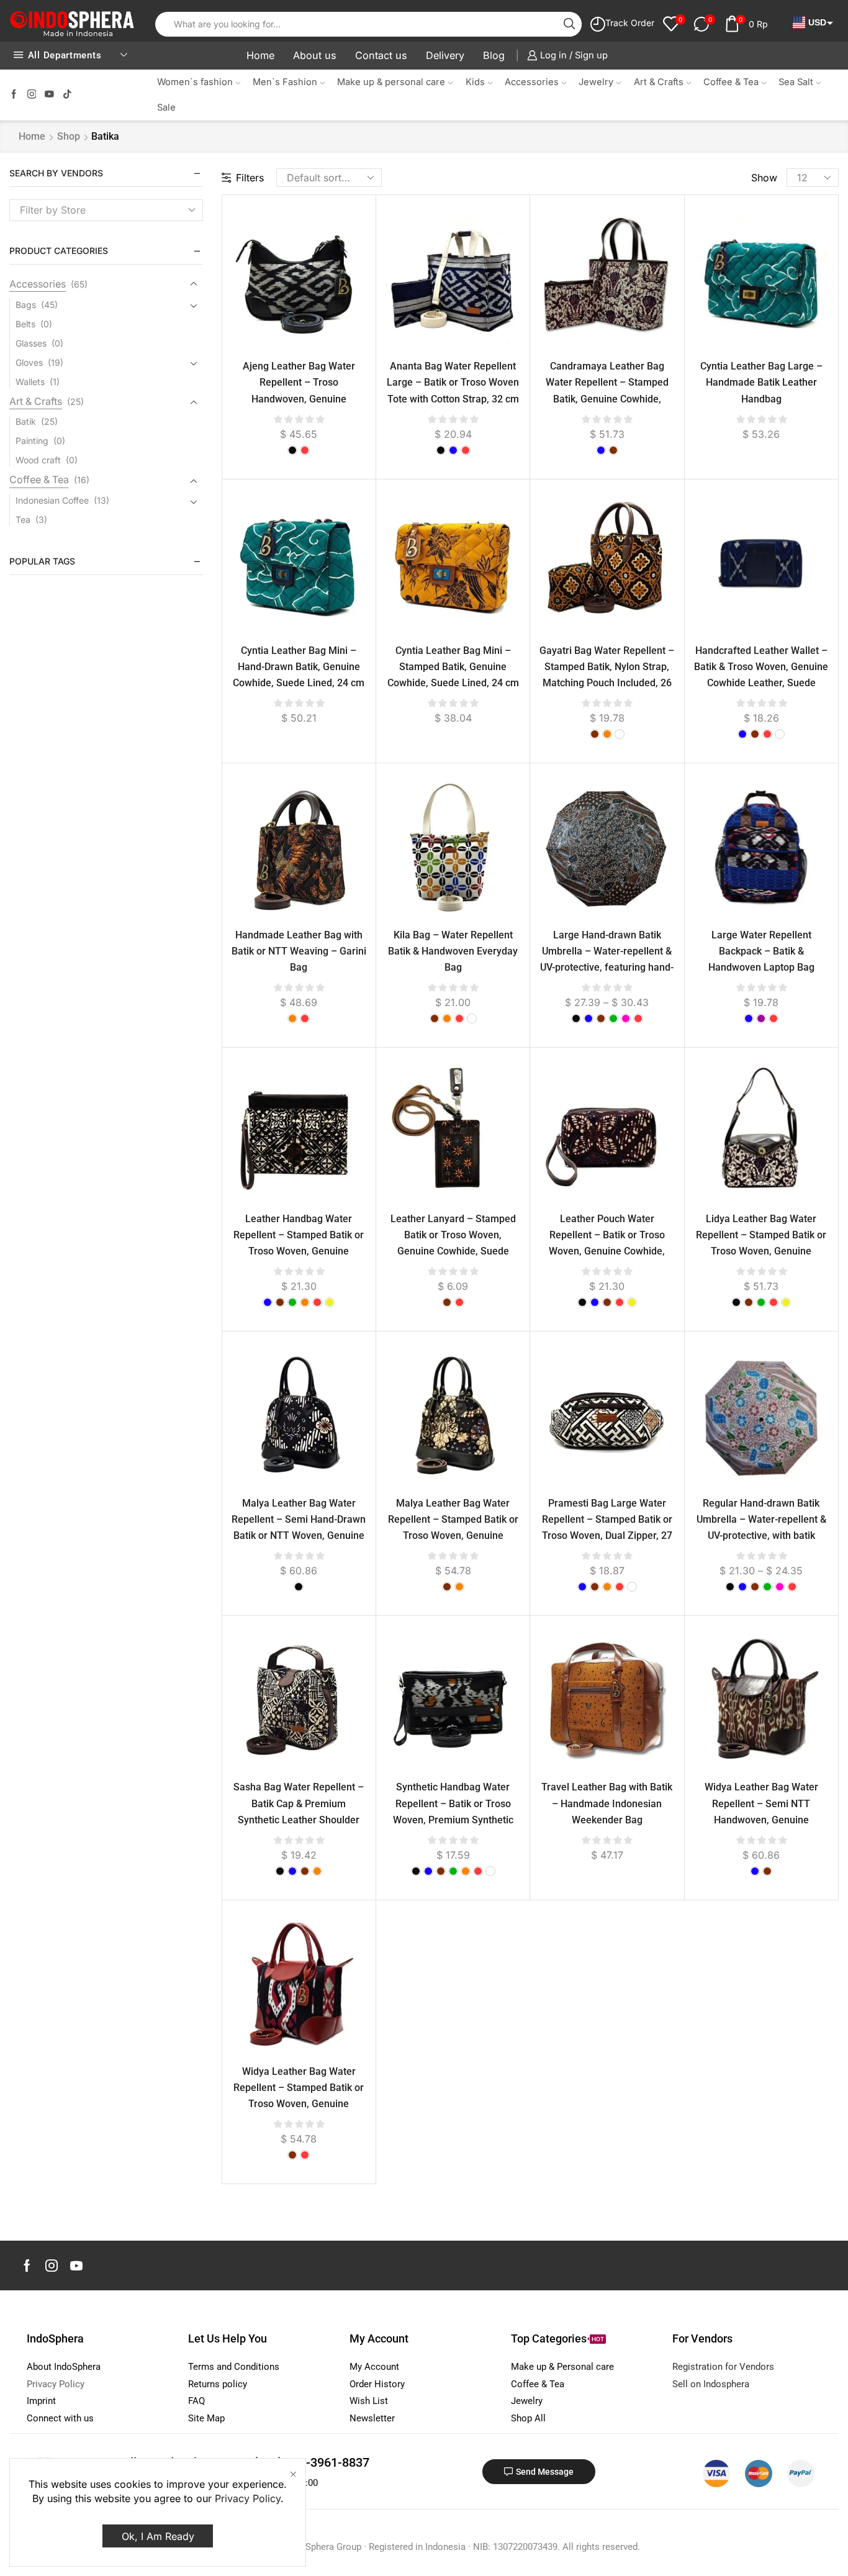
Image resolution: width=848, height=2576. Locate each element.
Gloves (29, 362)
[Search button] (569, 24)
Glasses (31, 343)
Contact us (381, 55)
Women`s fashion (195, 82)
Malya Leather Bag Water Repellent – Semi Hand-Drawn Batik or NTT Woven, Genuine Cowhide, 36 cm (299, 1527)
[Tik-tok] (67, 95)
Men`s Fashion (285, 82)
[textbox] (97, 210)
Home (260, 55)
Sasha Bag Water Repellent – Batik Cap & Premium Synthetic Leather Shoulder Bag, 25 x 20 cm (299, 1811)
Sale (166, 107)
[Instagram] (32, 95)
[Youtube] (49, 95)
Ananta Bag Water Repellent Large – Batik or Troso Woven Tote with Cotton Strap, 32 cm (453, 382)
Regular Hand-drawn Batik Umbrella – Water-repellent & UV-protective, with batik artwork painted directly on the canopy (761, 1536)
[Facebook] (14, 95)
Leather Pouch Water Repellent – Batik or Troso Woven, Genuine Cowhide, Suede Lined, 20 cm (607, 1243)
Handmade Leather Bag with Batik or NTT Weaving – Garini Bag (299, 951)
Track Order (630, 23)
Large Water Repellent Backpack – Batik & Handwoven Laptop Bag (761, 951)
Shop (69, 136)
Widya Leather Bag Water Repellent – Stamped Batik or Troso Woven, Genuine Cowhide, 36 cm (299, 2096)
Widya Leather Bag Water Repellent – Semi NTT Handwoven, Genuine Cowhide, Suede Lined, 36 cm (761, 1811)
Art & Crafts (659, 82)
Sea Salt (796, 82)
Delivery (445, 55)
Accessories (532, 82)
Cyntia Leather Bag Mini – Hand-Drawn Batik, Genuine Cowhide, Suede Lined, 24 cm (299, 667)
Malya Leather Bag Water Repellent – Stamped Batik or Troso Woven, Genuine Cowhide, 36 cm (453, 1527)
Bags (26, 305)
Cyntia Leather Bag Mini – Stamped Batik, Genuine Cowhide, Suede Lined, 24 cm (453, 667)
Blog (494, 55)
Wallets (30, 382)
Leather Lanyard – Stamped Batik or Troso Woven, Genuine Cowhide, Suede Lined (453, 1243)
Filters (250, 178)
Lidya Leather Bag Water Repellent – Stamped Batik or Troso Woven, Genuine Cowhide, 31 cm (761, 1243)
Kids (475, 82)
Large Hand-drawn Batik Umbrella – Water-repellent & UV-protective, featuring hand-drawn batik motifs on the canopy (607, 968)
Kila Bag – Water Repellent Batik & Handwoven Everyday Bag (453, 951)
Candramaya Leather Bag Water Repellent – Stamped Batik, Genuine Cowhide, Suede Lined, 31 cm (607, 390)
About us (315, 55)
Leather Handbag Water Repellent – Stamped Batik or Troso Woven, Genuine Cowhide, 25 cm (299, 1243)
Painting (32, 441)
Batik (26, 421)
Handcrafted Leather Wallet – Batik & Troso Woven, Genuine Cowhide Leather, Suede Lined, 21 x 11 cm (761, 675)
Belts (25, 324)
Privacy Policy (248, 2498)
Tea (23, 519)
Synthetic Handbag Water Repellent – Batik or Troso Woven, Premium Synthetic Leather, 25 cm (453, 1811)
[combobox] (106, 210)
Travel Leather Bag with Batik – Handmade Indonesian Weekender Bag (607, 1803)
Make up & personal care (391, 82)
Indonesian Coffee (52, 500)
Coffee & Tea (731, 82)
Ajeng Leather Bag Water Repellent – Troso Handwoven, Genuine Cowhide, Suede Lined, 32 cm (299, 390)
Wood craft (38, 460)
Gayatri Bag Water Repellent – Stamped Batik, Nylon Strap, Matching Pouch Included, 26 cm (607, 675)
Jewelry (596, 82)
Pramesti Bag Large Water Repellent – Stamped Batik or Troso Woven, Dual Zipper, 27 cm (607, 1527)
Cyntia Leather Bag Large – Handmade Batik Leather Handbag (761, 382)
